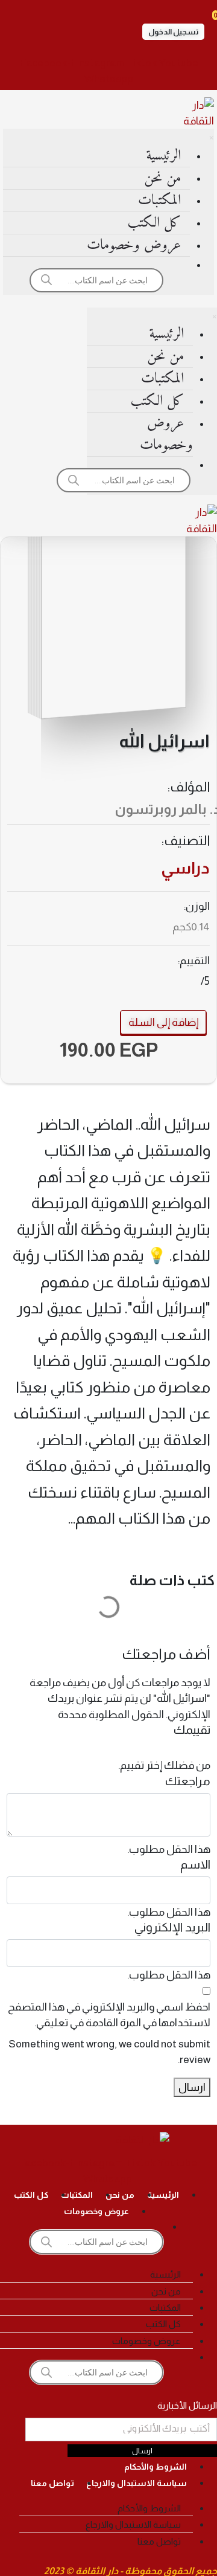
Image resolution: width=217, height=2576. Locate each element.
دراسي (185, 868)
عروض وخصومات (134, 245)
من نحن (162, 178)
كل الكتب (154, 223)
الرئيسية (163, 156)
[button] (173, 32)
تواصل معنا (52, 2483)
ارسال (192, 2087)
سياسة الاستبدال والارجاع (137, 2483)
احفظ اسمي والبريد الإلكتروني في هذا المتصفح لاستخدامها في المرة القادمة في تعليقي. (109, 2015)
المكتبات (159, 201)
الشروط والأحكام (156, 2467)
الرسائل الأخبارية (187, 2405)
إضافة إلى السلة (163, 1022)
